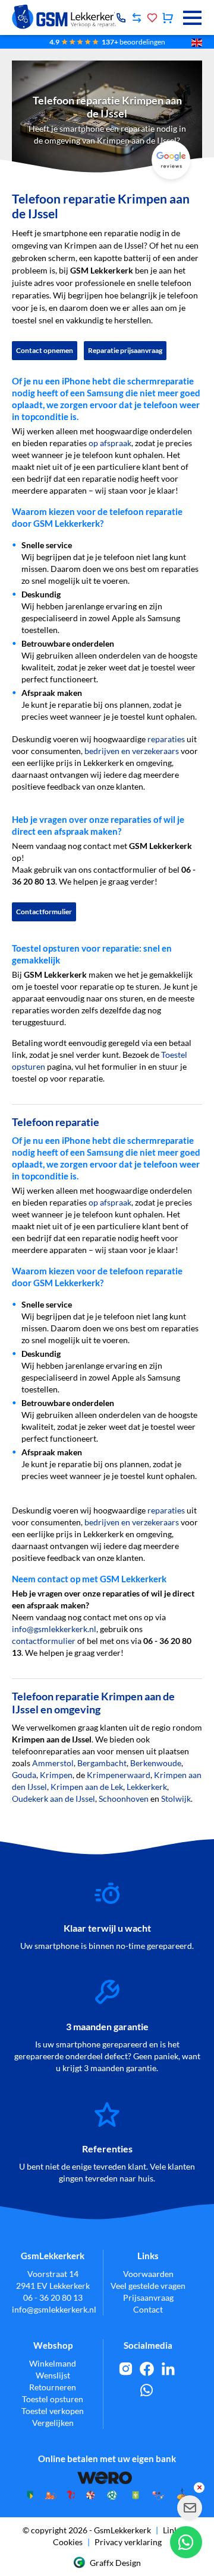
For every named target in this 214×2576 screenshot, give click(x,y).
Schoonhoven (124, 1799)
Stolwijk (176, 1799)
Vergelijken (53, 2423)
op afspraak (110, 443)
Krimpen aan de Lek (87, 1787)
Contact (148, 2309)
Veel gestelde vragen (148, 2286)
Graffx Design (115, 2563)
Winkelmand (53, 2363)
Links (172, 2530)
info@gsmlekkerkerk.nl (54, 1629)
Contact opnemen (45, 350)
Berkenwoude (156, 1763)
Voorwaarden (148, 2274)
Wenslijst (53, 2375)
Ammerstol (53, 1763)
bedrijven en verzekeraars (132, 751)
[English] (197, 42)
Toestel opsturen (53, 2399)
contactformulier (44, 1641)
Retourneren (53, 2387)
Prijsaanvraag (148, 2297)
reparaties (166, 739)
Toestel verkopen (53, 2411)
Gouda (24, 1775)
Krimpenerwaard (119, 1775)
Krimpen (56, 1775)
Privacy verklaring (128, 2542)
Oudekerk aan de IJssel (53, 1799)
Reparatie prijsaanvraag (125, 350)
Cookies (68, 2542)
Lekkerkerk (147, 1787)
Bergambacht (102, 1763)
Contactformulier (44, 912)
